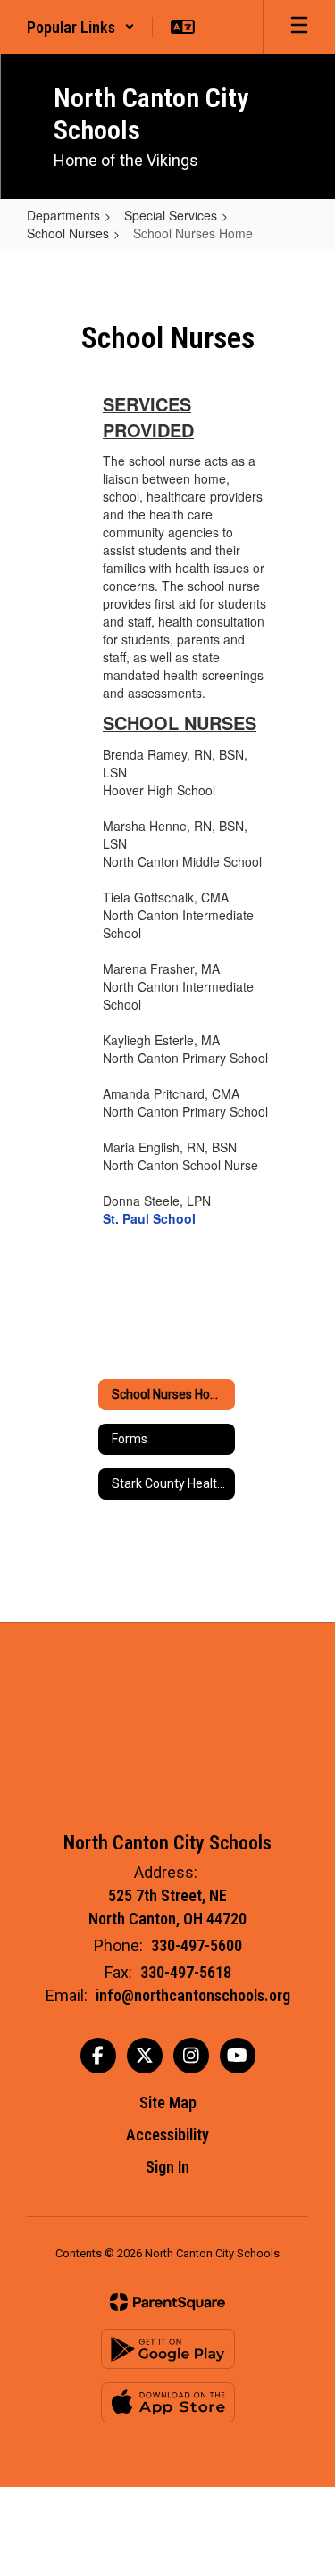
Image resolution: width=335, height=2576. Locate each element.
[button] (81, 27)
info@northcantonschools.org (193, 1995)
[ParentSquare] (167, 2302)
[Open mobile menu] (299, 27)
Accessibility (167, 2135)
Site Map (168, 2102)
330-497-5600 (197, 1945)
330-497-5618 (186, 1972)
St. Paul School (149, 1218)
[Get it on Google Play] (168, 2349)
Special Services (171, 215)
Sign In (167, 2167)
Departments (63, 215)
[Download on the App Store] (168, 2402)
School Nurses (68, 233)
